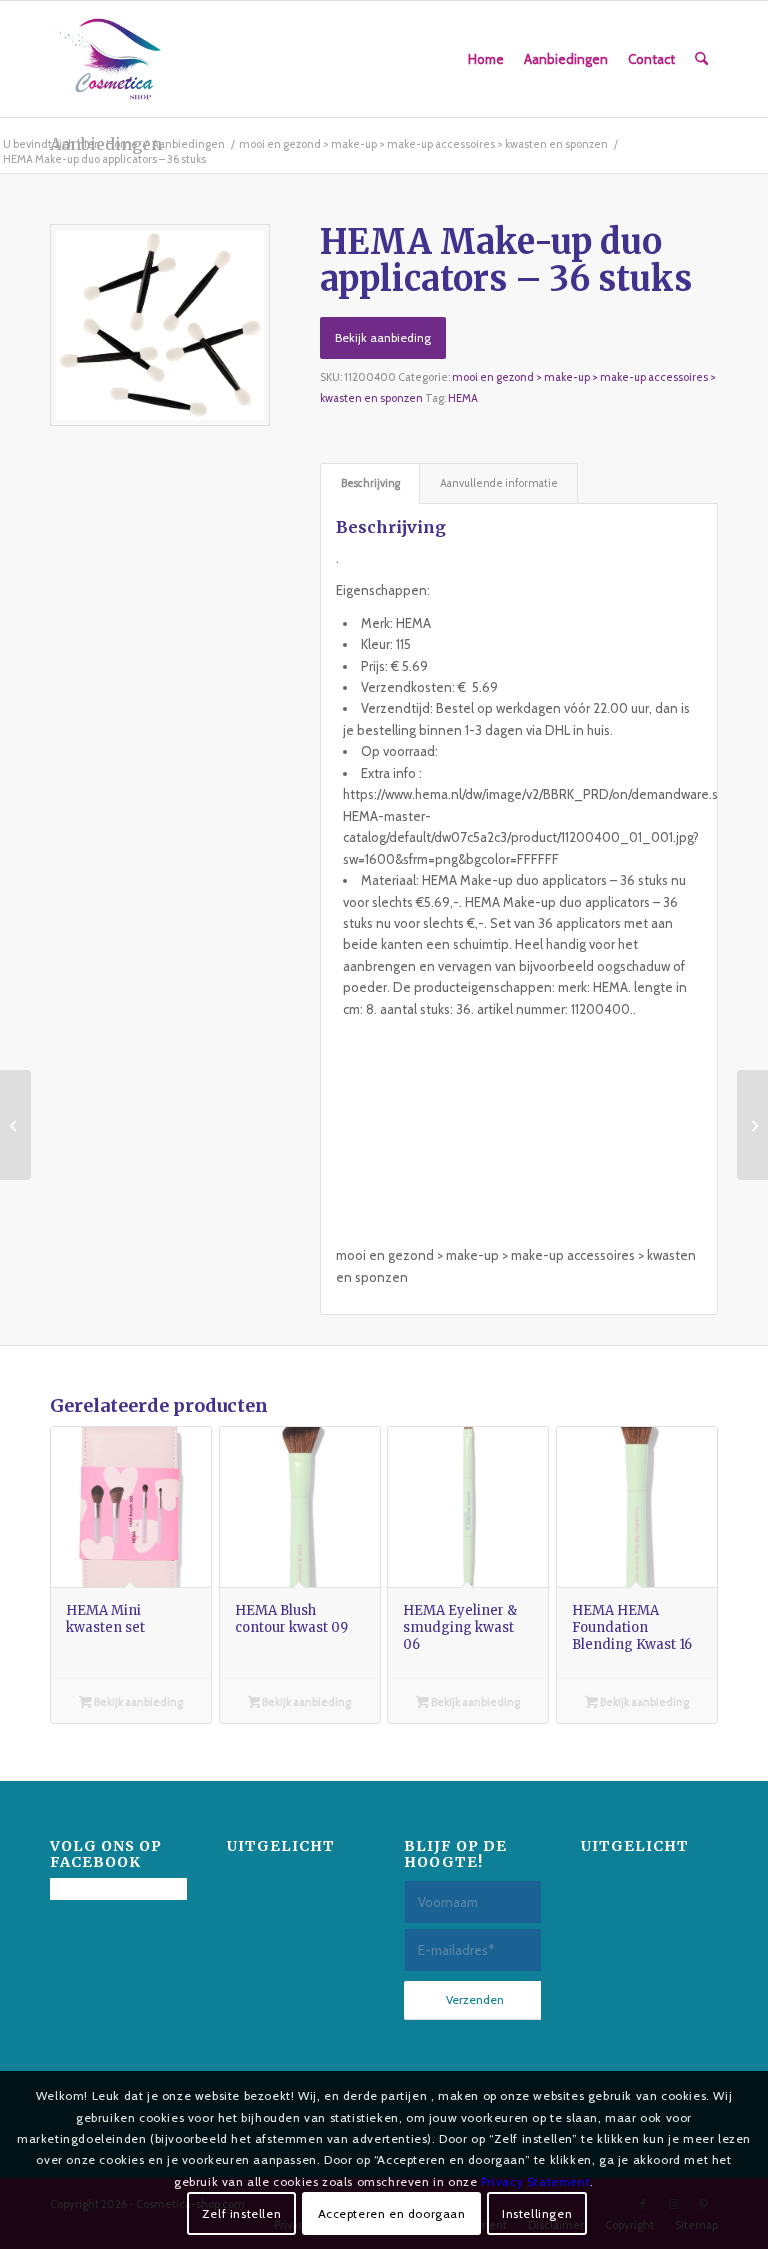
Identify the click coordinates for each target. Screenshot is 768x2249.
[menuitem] (486, 59)
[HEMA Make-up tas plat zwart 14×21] (15, 1125)
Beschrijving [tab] (370, 483)
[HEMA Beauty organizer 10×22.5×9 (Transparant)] (752, 1125)
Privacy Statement (535, 2181)
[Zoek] (701, 59)
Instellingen (537, 2213)
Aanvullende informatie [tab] (499, 483)
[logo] (108, 59)
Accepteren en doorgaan (392, 2213)
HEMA (463, 398)
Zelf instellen (241, 2213)
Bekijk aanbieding (383, 337)
